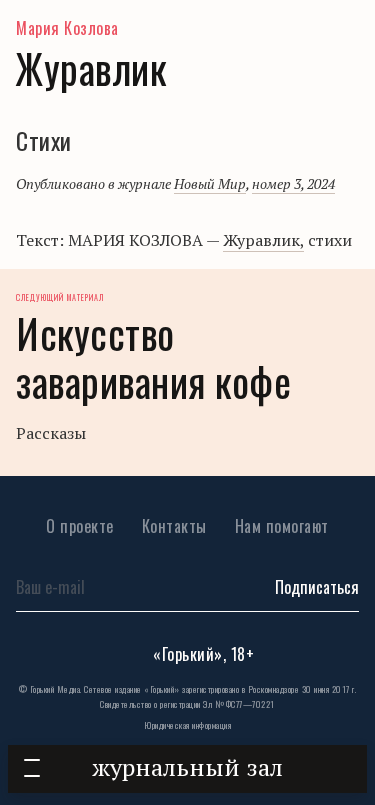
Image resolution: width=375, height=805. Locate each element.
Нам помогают (282, 526)
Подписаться (317, 587)
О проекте (80, 526)
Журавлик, (263, 240)
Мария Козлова (67, 28)
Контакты (174, 526)
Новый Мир (210, 183)
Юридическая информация (187, 725)
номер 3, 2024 (293, 183)
